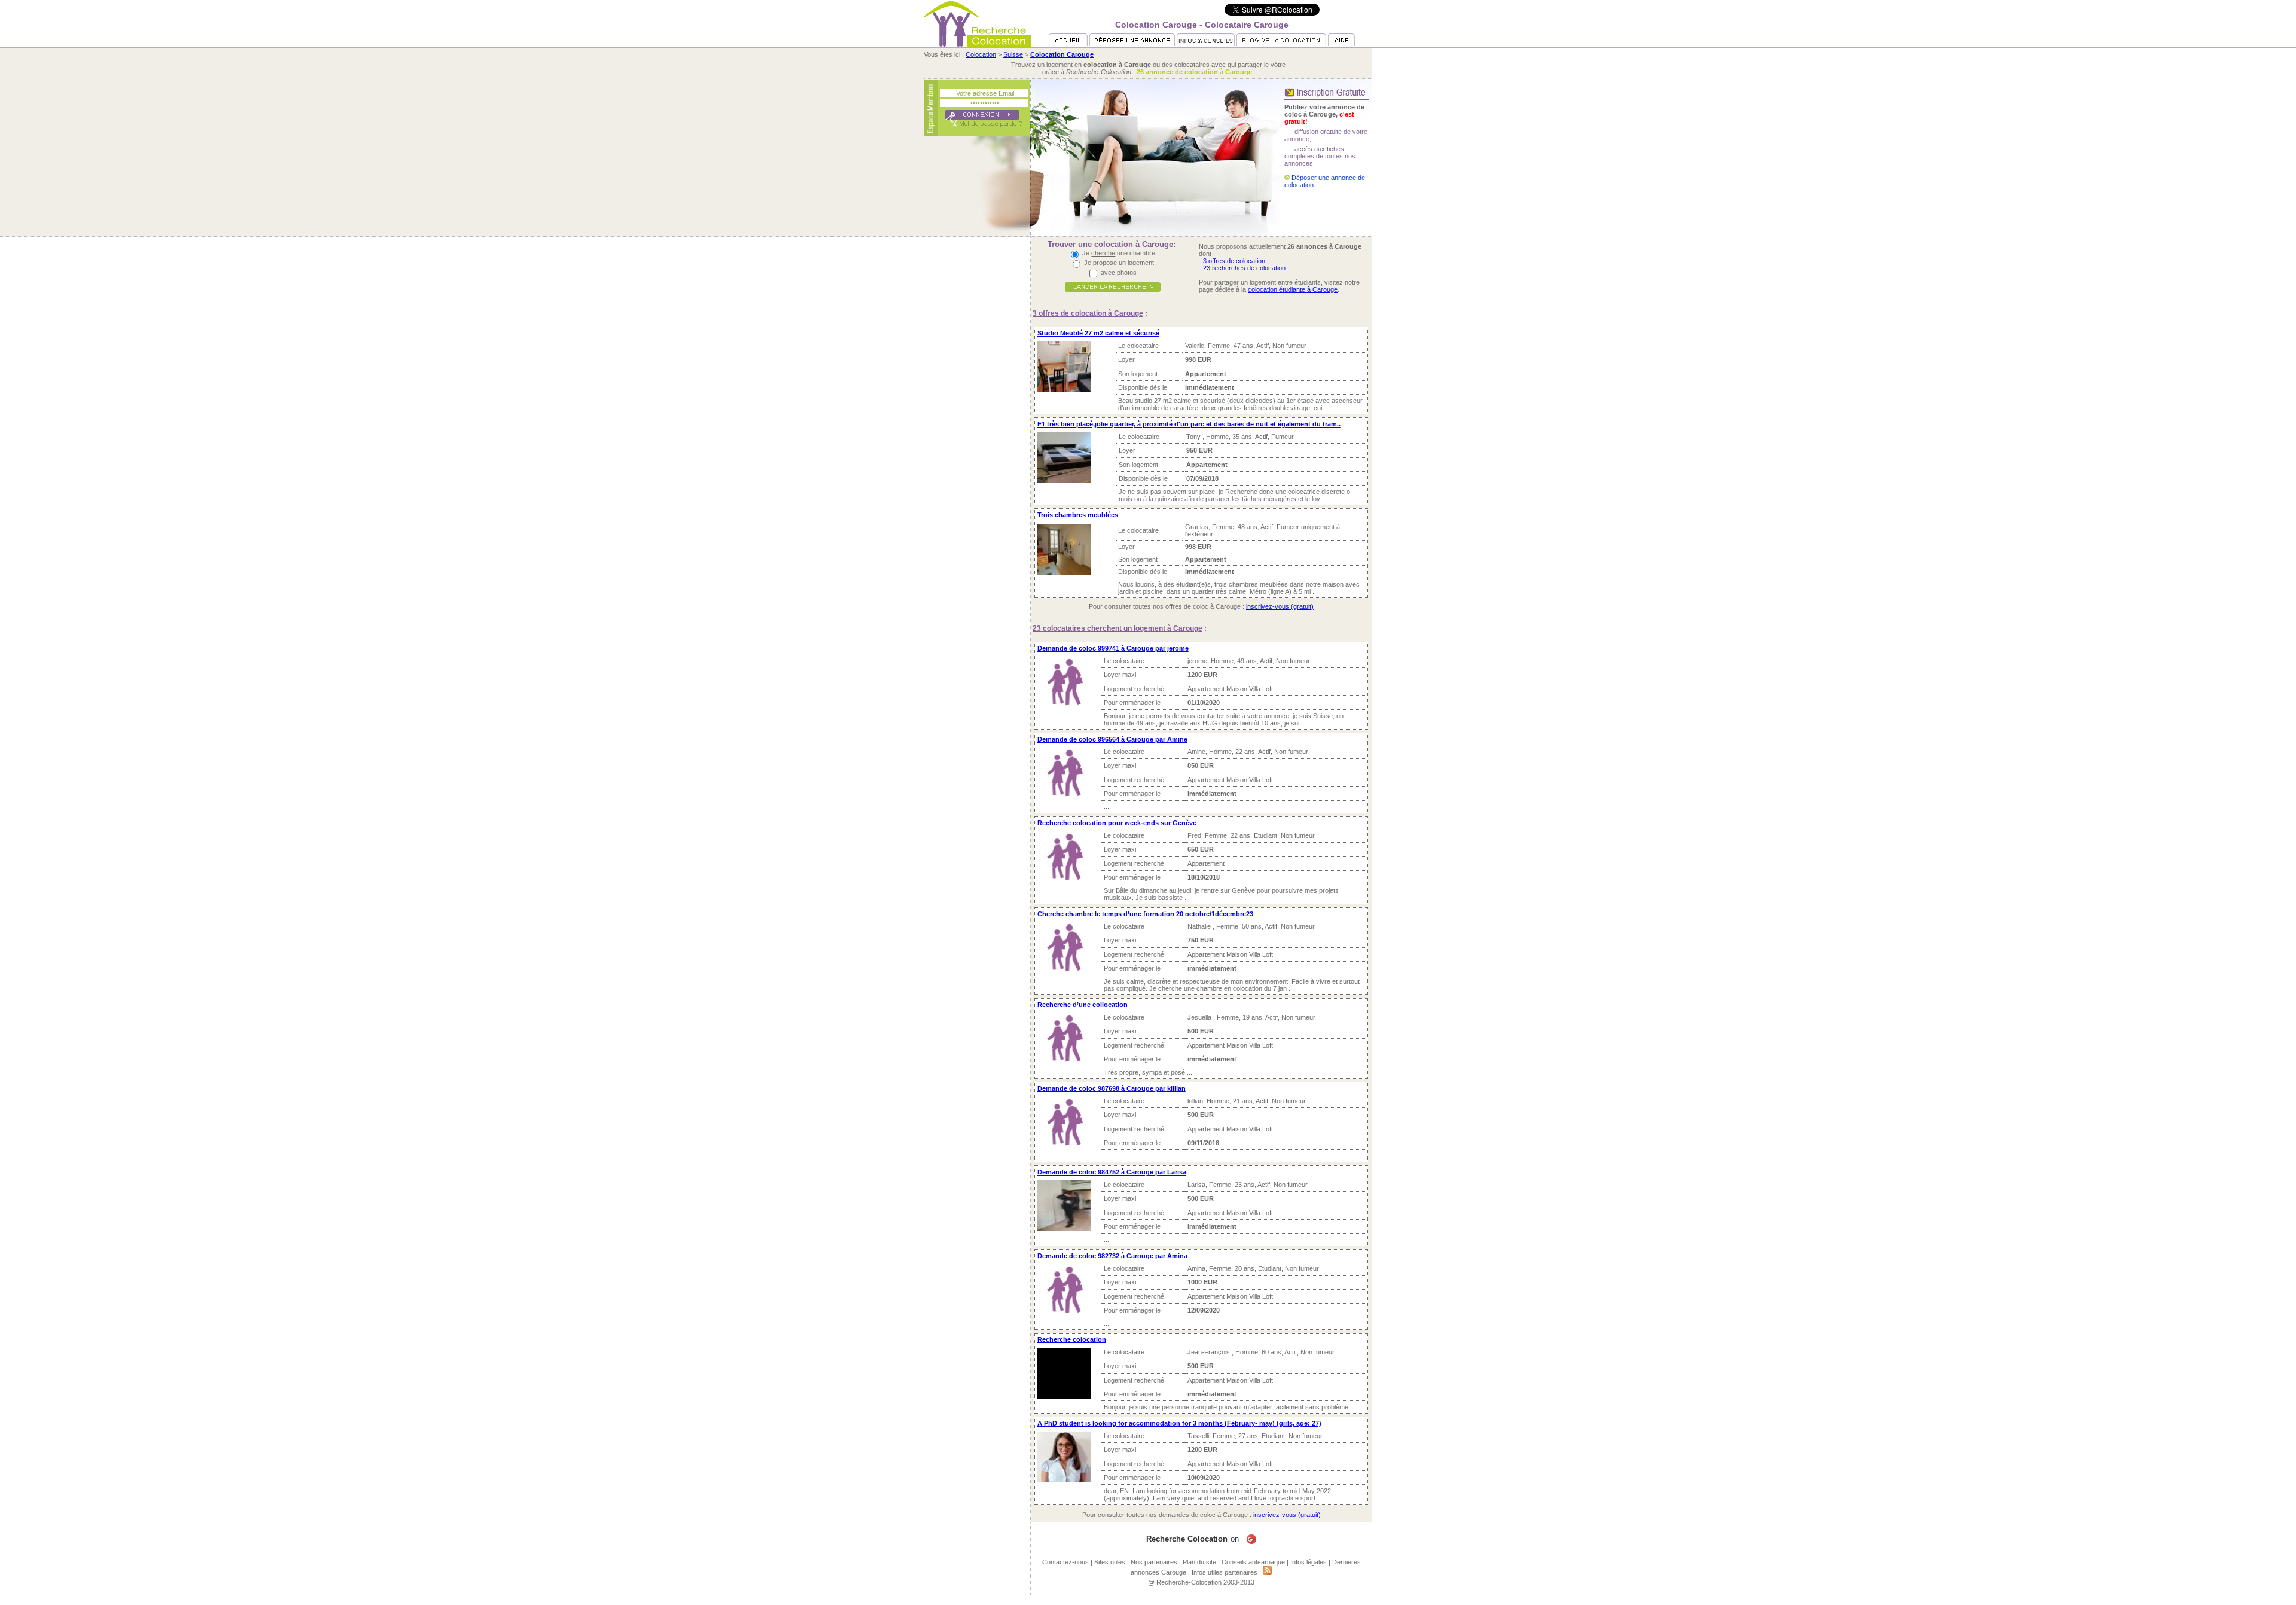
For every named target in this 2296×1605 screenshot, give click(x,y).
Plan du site (1199, 1562)
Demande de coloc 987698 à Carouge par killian (1112, 1088)
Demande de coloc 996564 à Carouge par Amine (1112, 739)
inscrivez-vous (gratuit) (1280, 606)
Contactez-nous (1065, 1562)
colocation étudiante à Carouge (1293, 289)
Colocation (981, 54)
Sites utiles (1110, 1562)
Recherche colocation (1072, 1339)
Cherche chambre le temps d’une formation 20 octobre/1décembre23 (1145, 914)
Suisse (1013, 54)
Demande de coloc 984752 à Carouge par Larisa (1112, 1172)
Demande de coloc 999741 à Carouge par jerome (1113, 648)
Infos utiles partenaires (1225, 1572)
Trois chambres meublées (1078, 515)
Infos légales (1309, 1562)
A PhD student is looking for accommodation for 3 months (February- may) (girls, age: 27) (1179, 1423)
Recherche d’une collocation (1083, 1005)
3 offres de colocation (1234, 261)
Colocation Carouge (1062, 54)
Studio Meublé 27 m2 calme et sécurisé (1098, 333)
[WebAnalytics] (1148, 1601)
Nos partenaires (1154, 1562)
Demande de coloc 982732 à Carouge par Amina (1112, 1256)
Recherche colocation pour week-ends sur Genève (1117, 823)
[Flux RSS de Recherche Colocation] (1267, 1572)
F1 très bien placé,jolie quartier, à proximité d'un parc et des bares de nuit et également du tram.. (1189, 424)
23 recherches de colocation (1244, 268)
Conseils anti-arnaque (1253, 1562)
